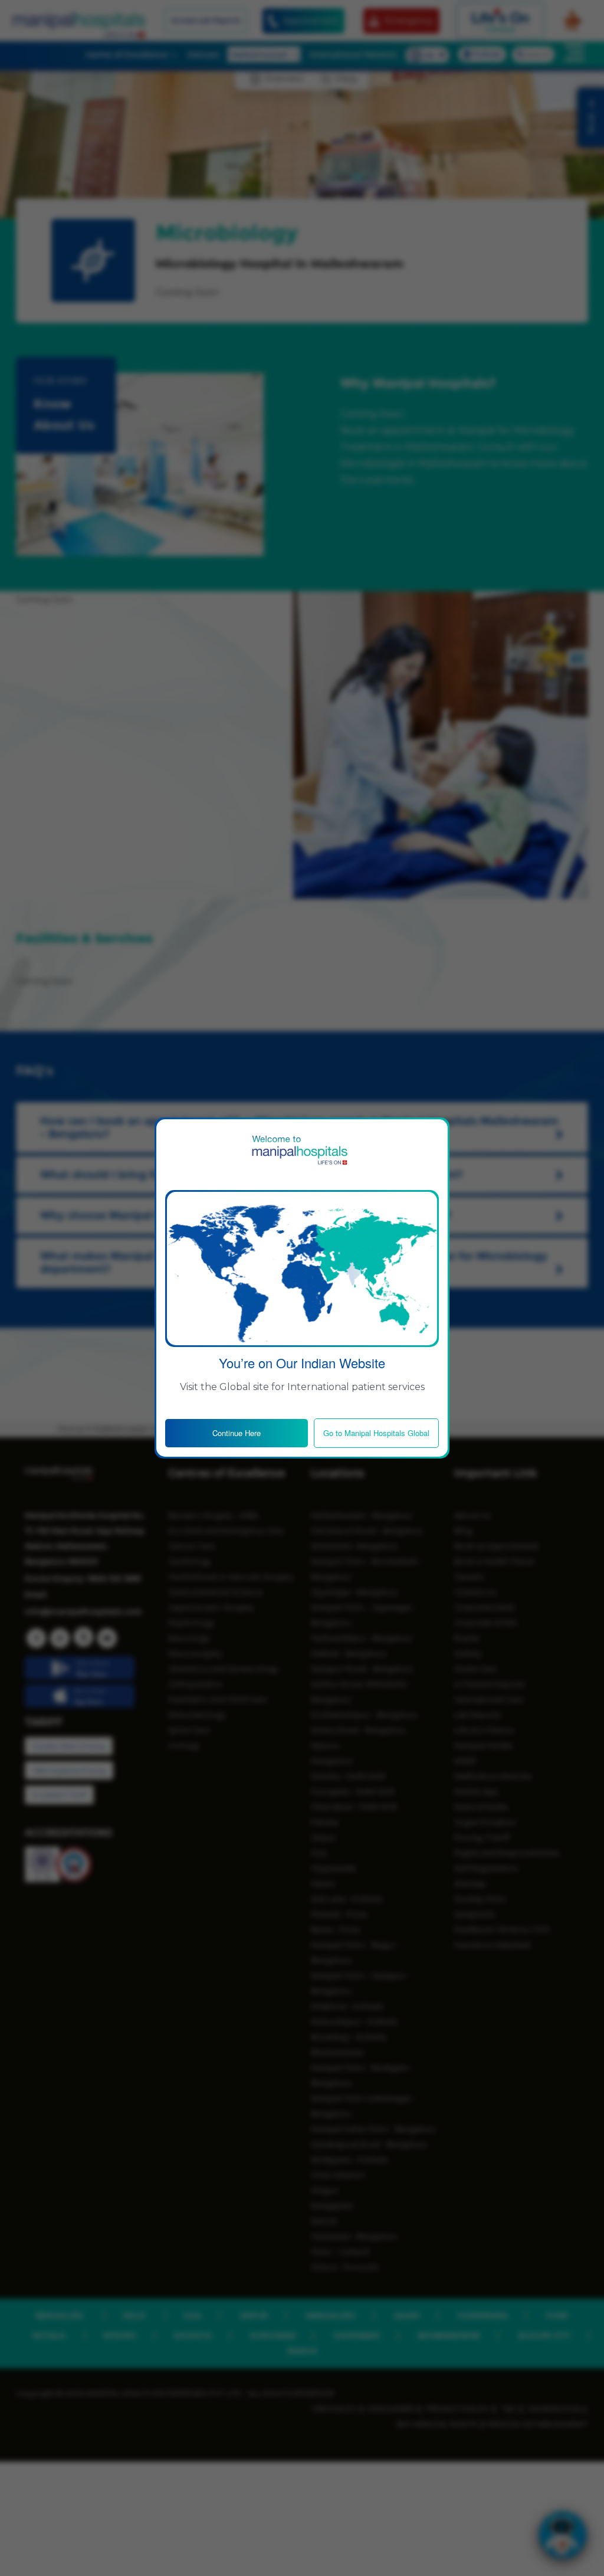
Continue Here (237, 1433)
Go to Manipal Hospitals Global (376, 1433)
